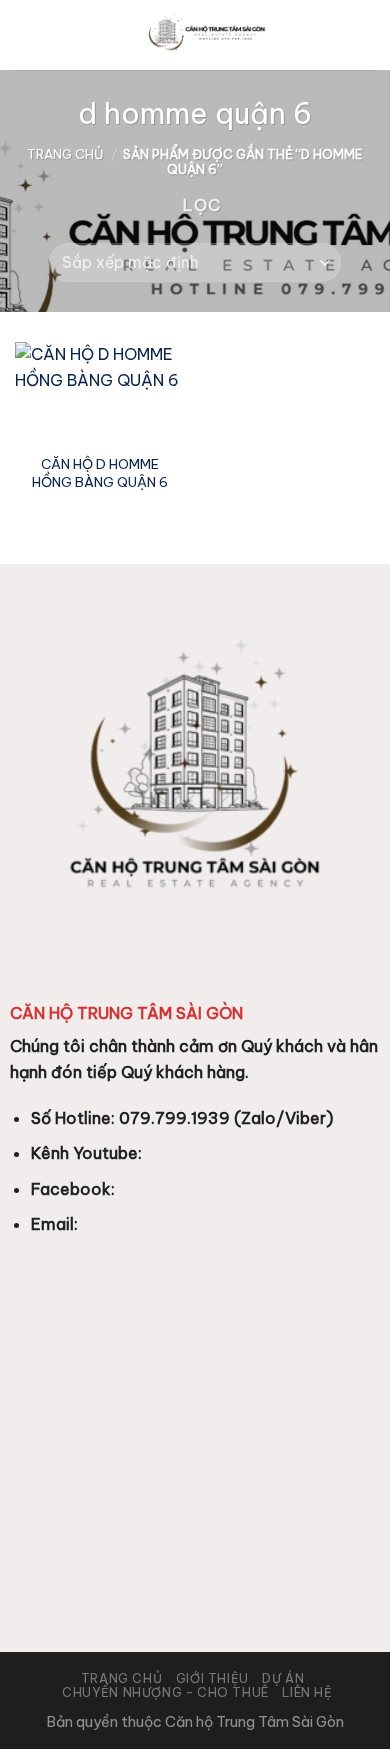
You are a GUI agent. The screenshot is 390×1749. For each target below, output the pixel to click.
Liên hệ (307, 1692)
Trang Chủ (122, 1678)
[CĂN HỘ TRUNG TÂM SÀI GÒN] (207, 35)
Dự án (283, 1678)
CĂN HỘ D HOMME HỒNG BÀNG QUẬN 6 (100, 473)
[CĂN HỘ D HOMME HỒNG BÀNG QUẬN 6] (100, 393)
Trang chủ (65, 154)
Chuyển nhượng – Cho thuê (165, 1692)
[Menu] (27, 34)
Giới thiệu (212, 1678)
